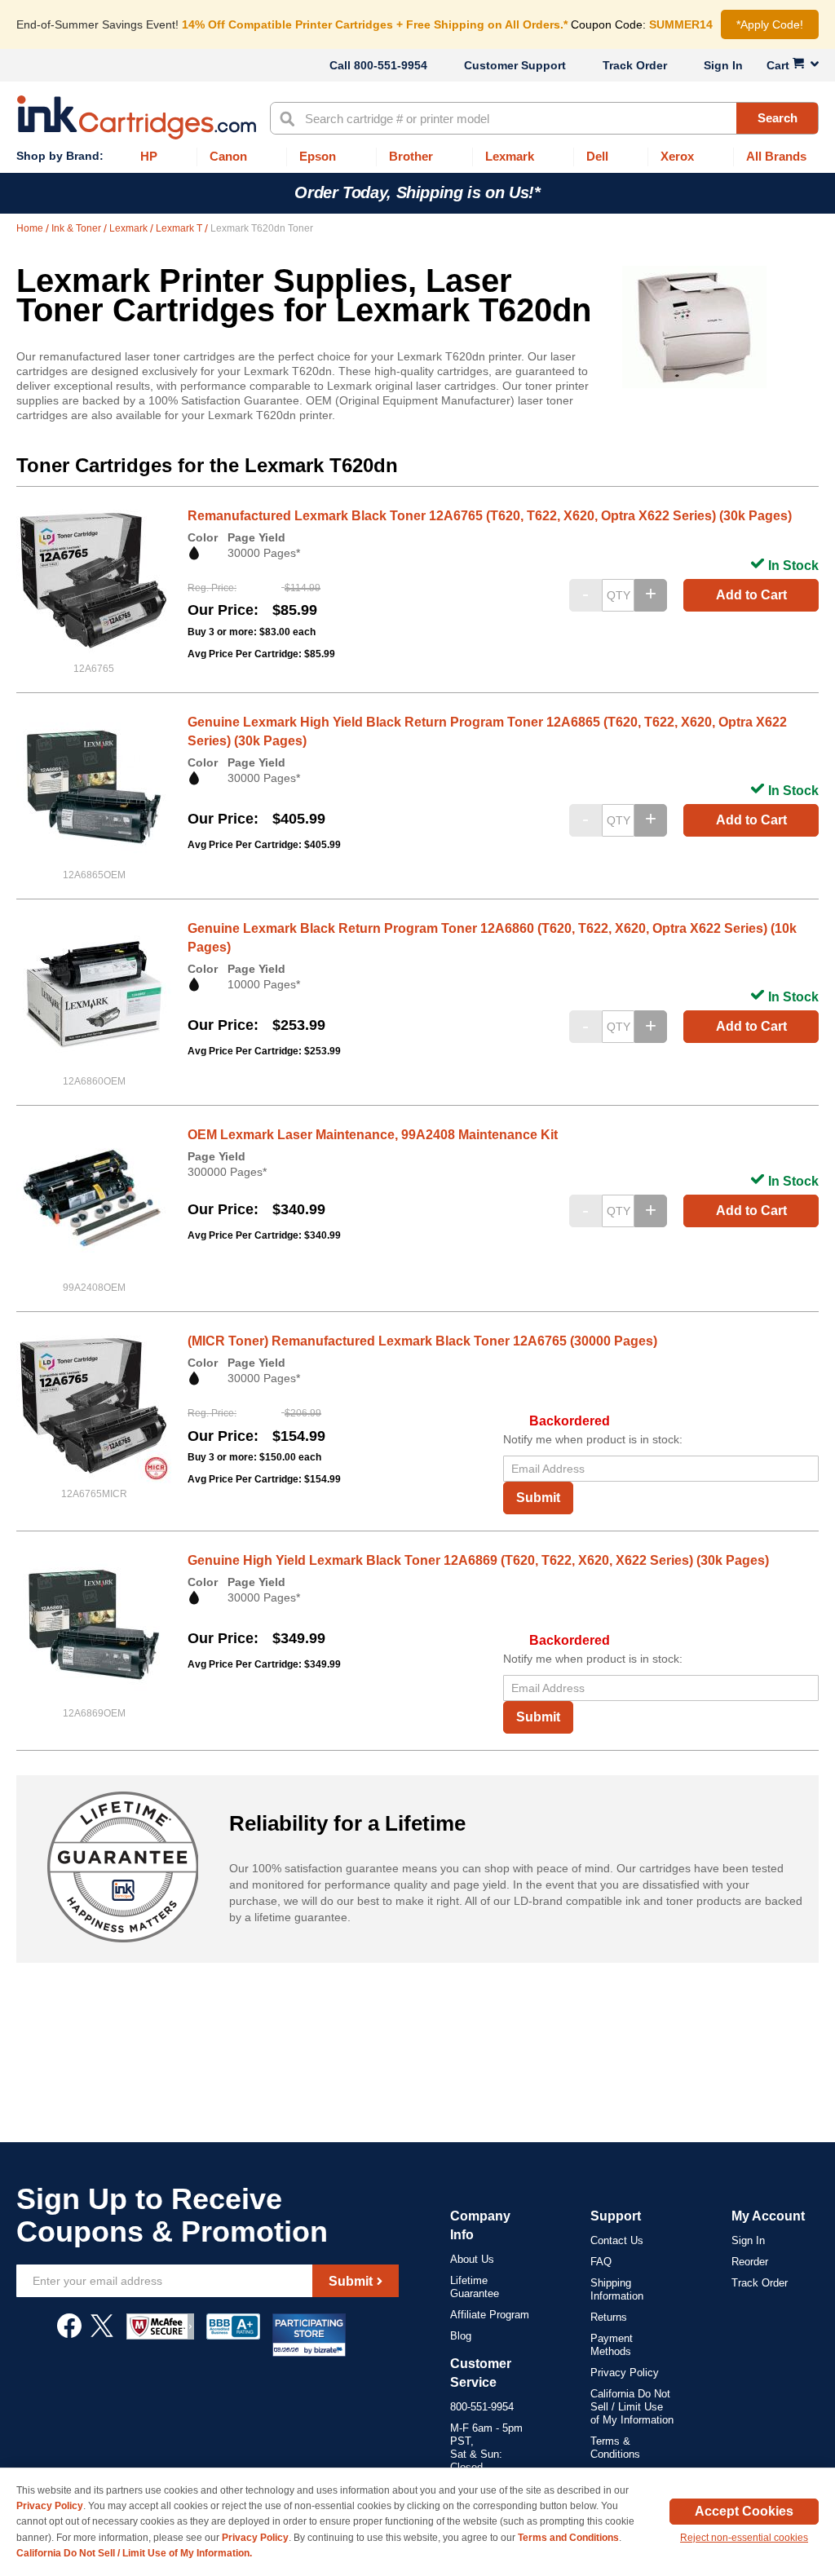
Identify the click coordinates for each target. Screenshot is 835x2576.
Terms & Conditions (615, 2448)
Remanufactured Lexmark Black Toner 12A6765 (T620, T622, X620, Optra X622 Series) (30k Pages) (490, 516)
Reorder (750, 2262)
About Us (472, 2259)
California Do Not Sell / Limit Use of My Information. (134, 2553)
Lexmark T (180, 228)
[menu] (417, 157)
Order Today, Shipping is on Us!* (417, 192)
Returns (609, 2317)
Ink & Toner (77, 228)
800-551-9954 (391, 65)
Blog (461, 2336)
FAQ (601, 2262)
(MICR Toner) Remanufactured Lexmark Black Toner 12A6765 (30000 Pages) (422, 1341)
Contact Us (617, 2240)
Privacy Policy (625, 2373)
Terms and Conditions (568, 2538)
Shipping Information (617, 2289)
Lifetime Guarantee (475, 2287)
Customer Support (515, 65)
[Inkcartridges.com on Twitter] (102, 2334)
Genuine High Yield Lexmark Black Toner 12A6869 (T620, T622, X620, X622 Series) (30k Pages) (478, 1560)
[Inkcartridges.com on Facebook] (69, 2334)
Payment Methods (612, 2345)
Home (31, 228)
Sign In (723, 65)
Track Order (635, 65)
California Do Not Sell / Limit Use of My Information (632, 2407)
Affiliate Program (490, 2315)
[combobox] (544, 118)
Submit (538, 1498)
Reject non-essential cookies (744, 2538)
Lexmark (130, 228)
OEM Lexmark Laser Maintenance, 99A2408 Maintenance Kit (373, 1135)
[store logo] (137, 117)
